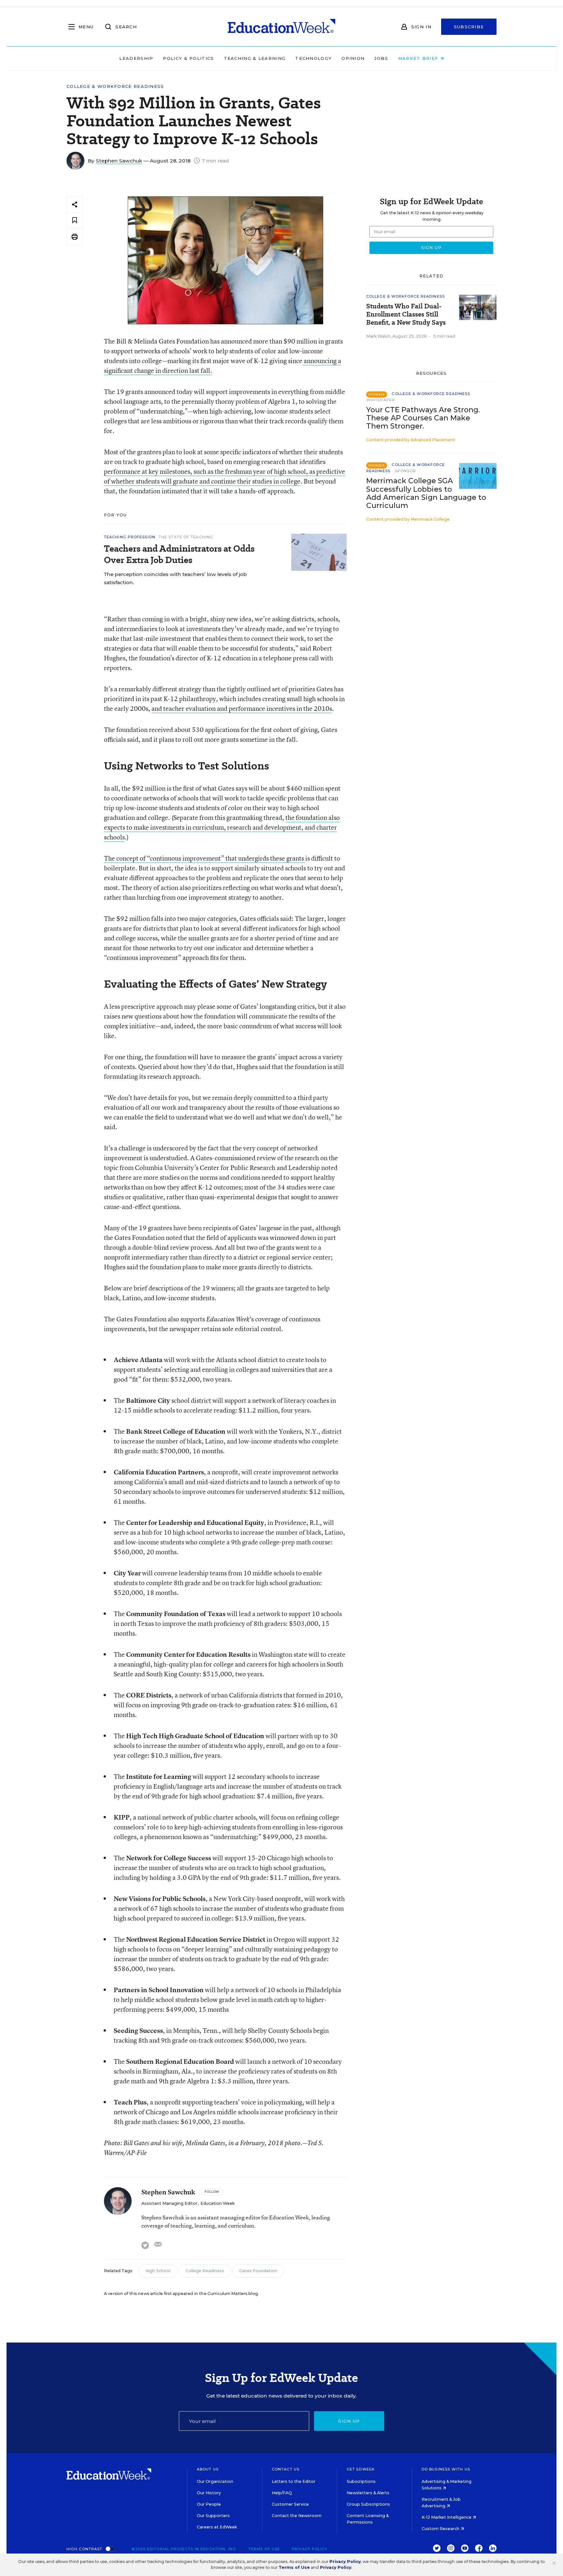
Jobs (381, 58)
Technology (313, 58)
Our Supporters (213, 2516)
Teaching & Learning (255, 58)
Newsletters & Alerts (368, 2493)
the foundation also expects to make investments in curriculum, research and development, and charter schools (222, 827)
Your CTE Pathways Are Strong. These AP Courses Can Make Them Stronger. (423, 418)
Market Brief (419, 58)
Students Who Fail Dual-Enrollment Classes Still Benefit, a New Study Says (406, 314)
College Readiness (205, 2271)
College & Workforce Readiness (115, 86)
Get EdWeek (361, 2469)
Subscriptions (361, 2481)
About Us (208, 2469)
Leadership (136, 58)
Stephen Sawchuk (119, 161)
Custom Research (441, 2529)
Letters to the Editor (294, 2481)
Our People (209, 2504)
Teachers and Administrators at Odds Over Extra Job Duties (179, 554)
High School (158, 2271)
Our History (209, 2493)
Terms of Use (264, 2549)
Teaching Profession (130, 537)
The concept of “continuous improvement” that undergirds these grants (205, 858)
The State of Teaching (186, 537)
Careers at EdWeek (217, 2527)
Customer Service (290, 2504)
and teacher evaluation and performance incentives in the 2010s (242, 708)
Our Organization (215, 2481)
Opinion (353, 58)
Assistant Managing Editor (169, 2203)
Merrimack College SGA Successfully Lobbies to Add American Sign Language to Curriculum (426, 493)
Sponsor (405, 471)
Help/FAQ (282, 2493)
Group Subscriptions (368, 2504)
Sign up (349, 2421)
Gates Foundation (258, 2271)
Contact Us (286, 2469)
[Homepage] (281, 27)
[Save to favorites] (75, 221)
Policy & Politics (188, 58)
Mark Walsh (378, 336)
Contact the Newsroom (297, 2516)
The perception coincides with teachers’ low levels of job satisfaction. (175, 578)
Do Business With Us (446, 2469)
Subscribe (469, 27)
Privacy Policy (309, 2549)
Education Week (217, 2203)
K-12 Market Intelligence (447, 2517)
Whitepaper (381, 400)
